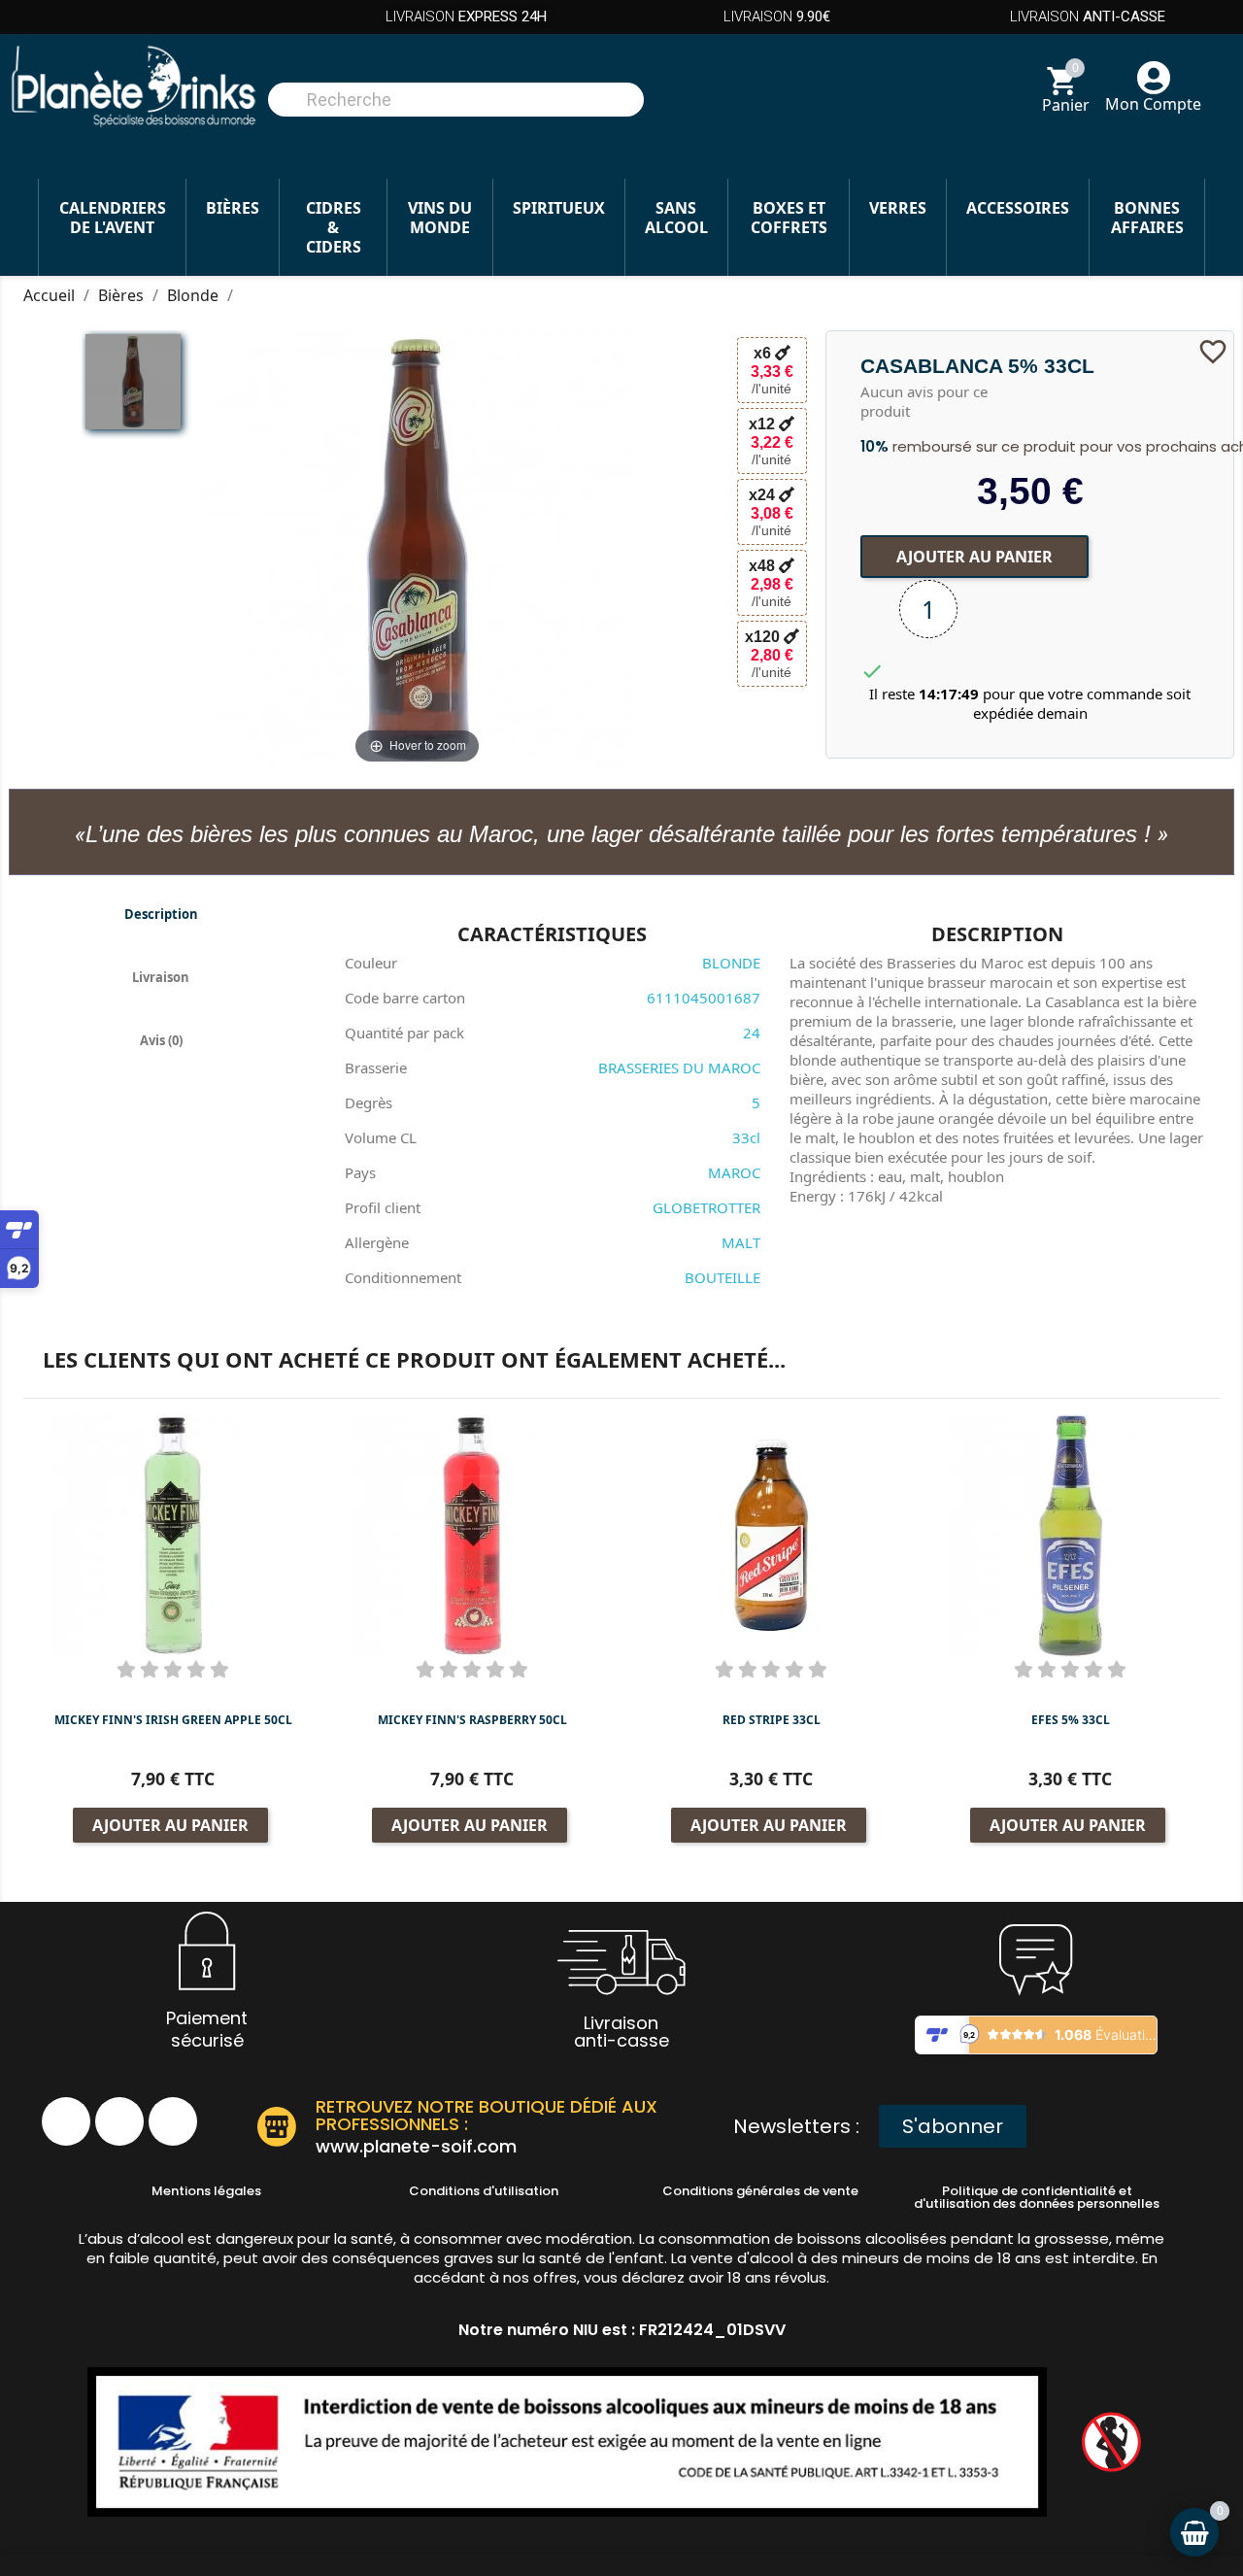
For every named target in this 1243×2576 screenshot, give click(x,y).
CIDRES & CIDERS (334, 227)
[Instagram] (119, 2121)
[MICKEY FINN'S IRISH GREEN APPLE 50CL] (173, 1534)
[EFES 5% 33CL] (1070, 1534)
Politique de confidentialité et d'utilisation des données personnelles (1037, 2197)
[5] (219, 1669)
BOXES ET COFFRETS (789, 218)
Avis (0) (161, 1040)
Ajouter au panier (974, 556)
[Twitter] (173, 2121)
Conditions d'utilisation (484, 2191)
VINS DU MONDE (440, 218)
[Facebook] (66, 2121)
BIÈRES (233, 208)
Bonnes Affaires (1147, 218)
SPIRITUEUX (559, 208)
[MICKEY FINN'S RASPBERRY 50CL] (472, 1534)
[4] (196, 1669)
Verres (898, 208)
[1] (126, 1669)
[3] (173, 1669)
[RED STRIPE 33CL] (771, 1534)
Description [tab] (161, 914)
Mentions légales (206, 2191)
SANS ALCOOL (676, 218)
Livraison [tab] (161, 977)
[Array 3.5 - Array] (133, 382)
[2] (150, 1669)
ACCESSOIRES (1018, 208)
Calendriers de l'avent (113, 218)
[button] (953, 2126)
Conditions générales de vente (760, 2191)
